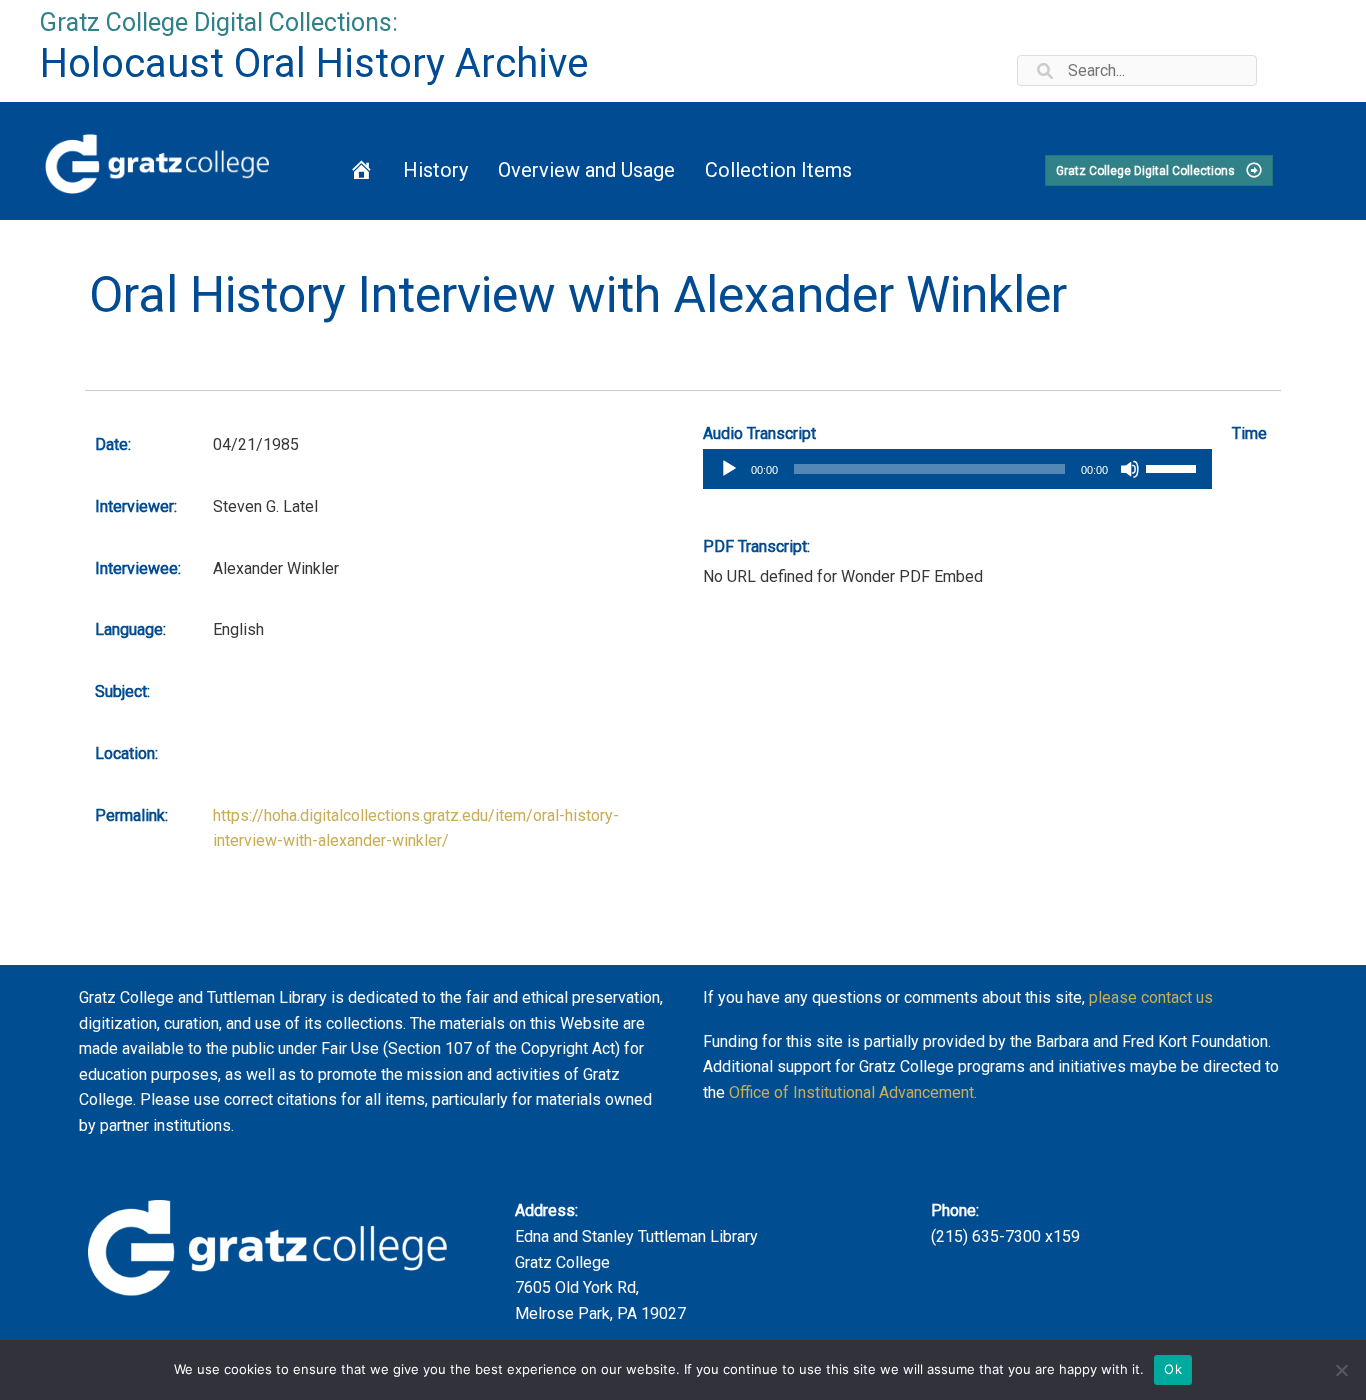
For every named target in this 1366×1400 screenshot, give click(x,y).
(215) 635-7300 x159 (1005, 1236)
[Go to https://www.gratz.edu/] (157, 161)
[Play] (729, 469)
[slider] (1174, 467)
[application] (957, 469)
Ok (1173, 1369)
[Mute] (1130, 469)
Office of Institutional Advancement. (853, 1092)
